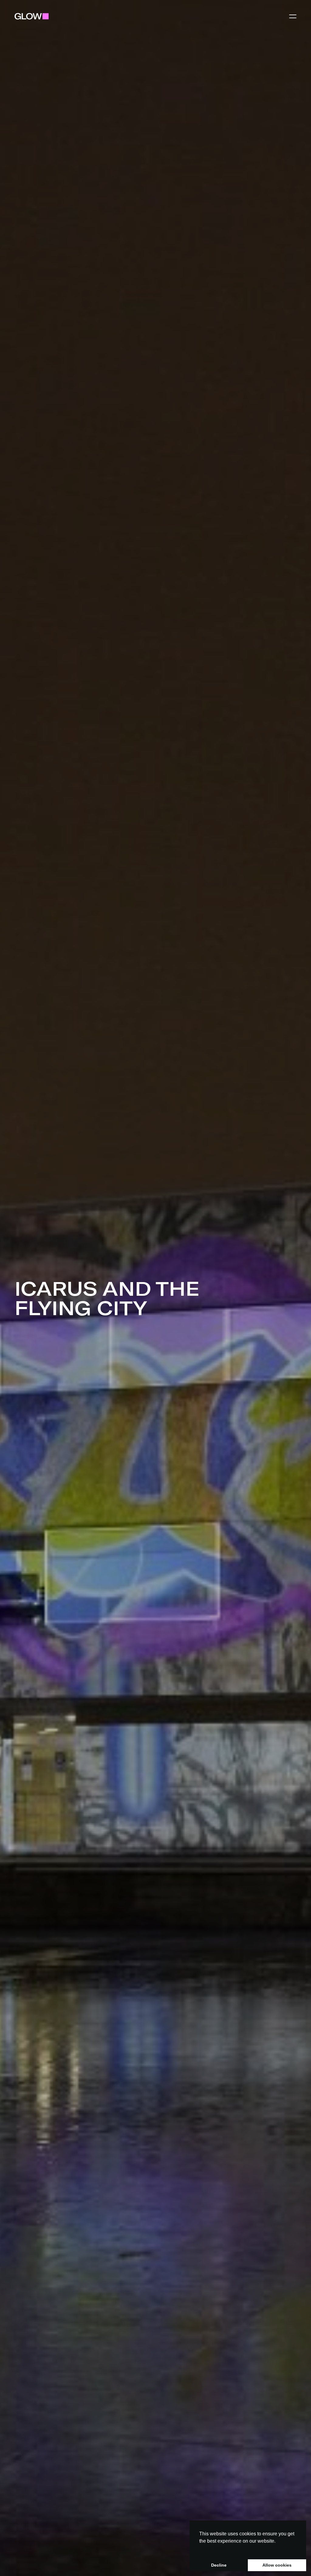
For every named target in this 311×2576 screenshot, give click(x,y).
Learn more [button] (212, 2548)
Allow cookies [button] (277, 2565)
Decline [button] (219, 2565)
